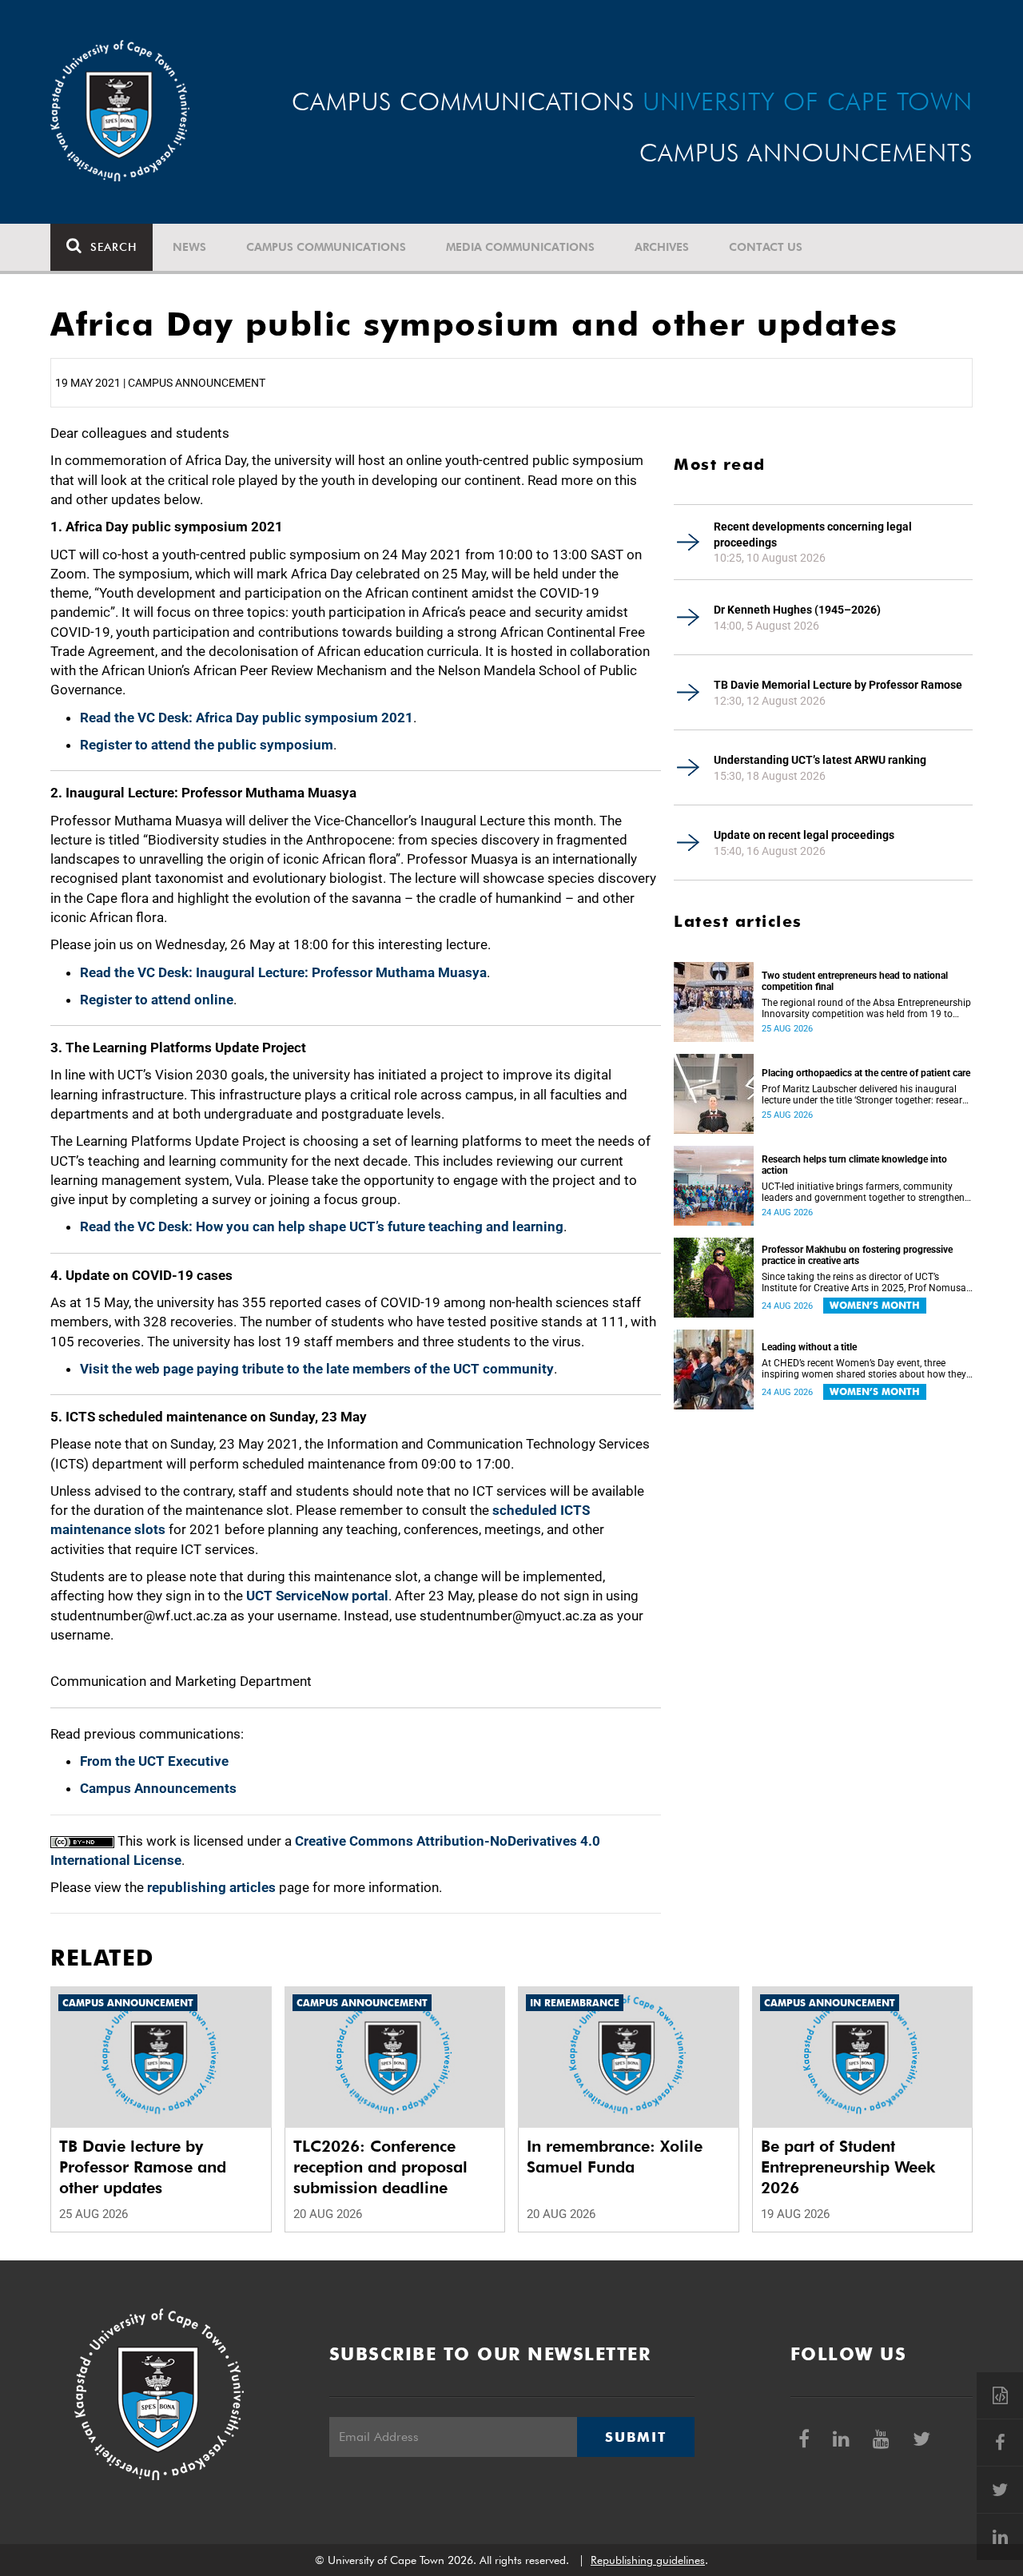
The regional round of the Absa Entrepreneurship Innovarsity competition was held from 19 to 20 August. (866, 1008)
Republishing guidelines (648, 2560)
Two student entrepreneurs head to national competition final (855, 981)
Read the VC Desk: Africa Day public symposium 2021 (247, 718)
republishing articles (211, 1887)
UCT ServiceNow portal (317, 1596)
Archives (662, 247)
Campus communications (326, 247)
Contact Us (766, 247)
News (189, 247)
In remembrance (575, 2003)
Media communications (520, 247)
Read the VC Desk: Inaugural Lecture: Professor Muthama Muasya (283, 972)
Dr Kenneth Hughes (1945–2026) (797, 610)
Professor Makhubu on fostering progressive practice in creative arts (857, 1255)
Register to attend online (157, 1000)
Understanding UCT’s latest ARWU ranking (820, 760)
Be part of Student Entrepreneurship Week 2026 (848, 2167)
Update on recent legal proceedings (804, 835)
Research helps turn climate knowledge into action (854, 1165)
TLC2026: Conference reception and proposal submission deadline (380, 2167)
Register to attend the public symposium (207, 745)
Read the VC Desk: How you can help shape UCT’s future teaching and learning (322, 1226)
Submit (635, 2437)
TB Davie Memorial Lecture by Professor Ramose (838, 685)
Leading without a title (809, 1347)
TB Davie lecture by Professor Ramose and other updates (143, 2167)
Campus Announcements (158, 1788)
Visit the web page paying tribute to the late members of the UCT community (317, 1369)
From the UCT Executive (154, 1761)
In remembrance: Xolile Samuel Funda (615, 2157)
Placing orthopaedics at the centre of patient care (866, 1073)
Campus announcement (128, 2003)
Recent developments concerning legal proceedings (813, 535)
